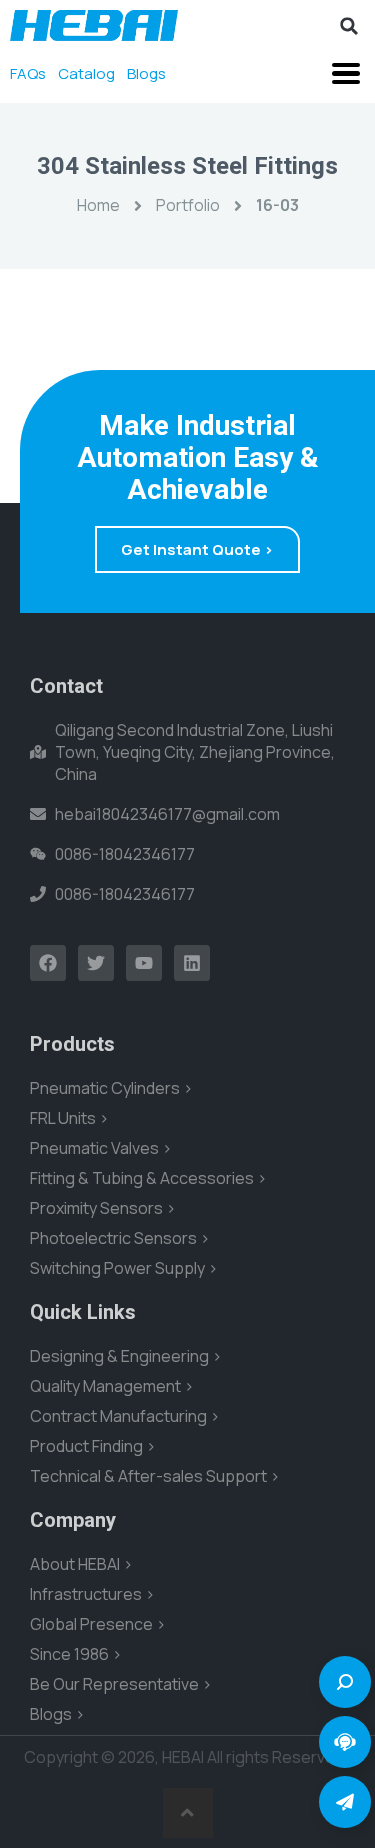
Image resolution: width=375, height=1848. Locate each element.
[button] (349, 26)
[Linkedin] (192, 963)
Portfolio (188, 205)
